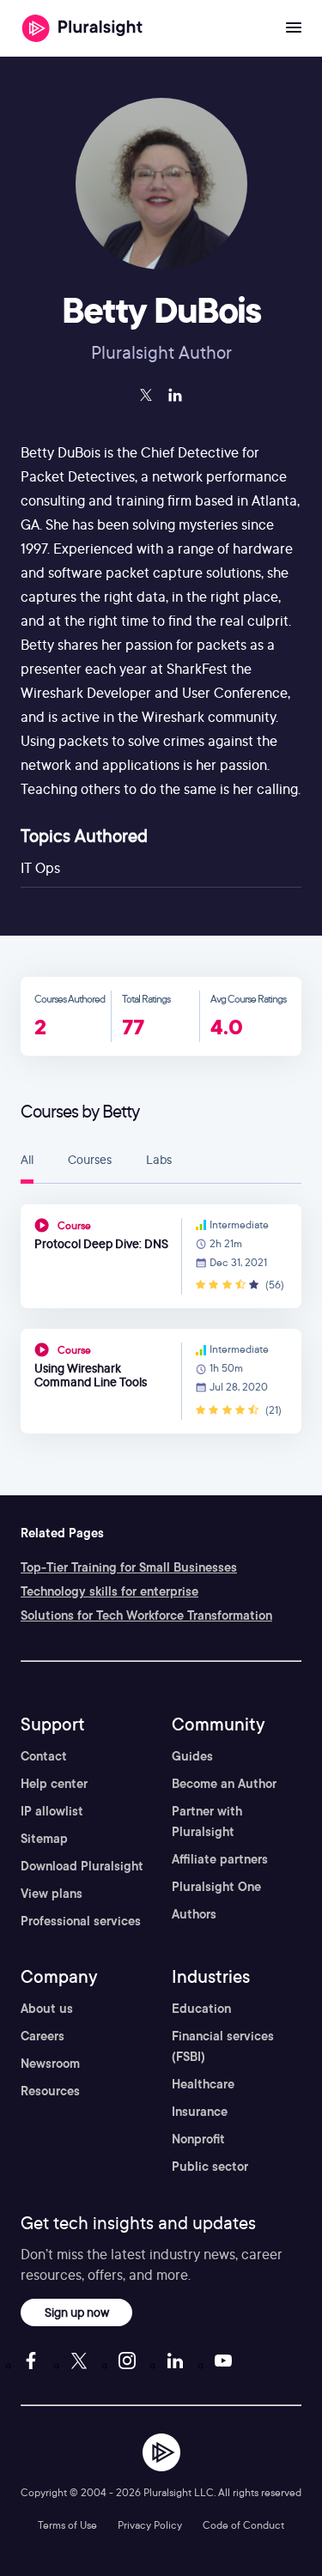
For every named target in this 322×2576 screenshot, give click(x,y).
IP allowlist (52, 1811)
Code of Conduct (243, 2525)
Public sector (210, 2167)
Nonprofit (198, 2139)
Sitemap (44, 1839)
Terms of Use (67, 2525)
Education (201, 2009)
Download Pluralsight (82, 1866)
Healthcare (203, 2084)
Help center (54, 1784)
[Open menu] (294, 28)
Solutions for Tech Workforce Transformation (146, 1615)
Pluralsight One (216, 1887)
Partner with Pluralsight (207, 1821)
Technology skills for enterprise (109, 1591)
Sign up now (77, 2312)
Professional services (81, 1921)
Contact (44, 1756)
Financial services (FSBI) (223, 2046)
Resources (50, 2091)
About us (47, 2009)
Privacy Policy (150, 2525)
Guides (192, 1756)
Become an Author (224, 1784)
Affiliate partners (220, 1859)
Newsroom (50, 2064)
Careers (43, 2036)
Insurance (200, 2112)
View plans (52, 1894)
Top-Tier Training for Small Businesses (129, 1567)
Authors (194, 1914)
